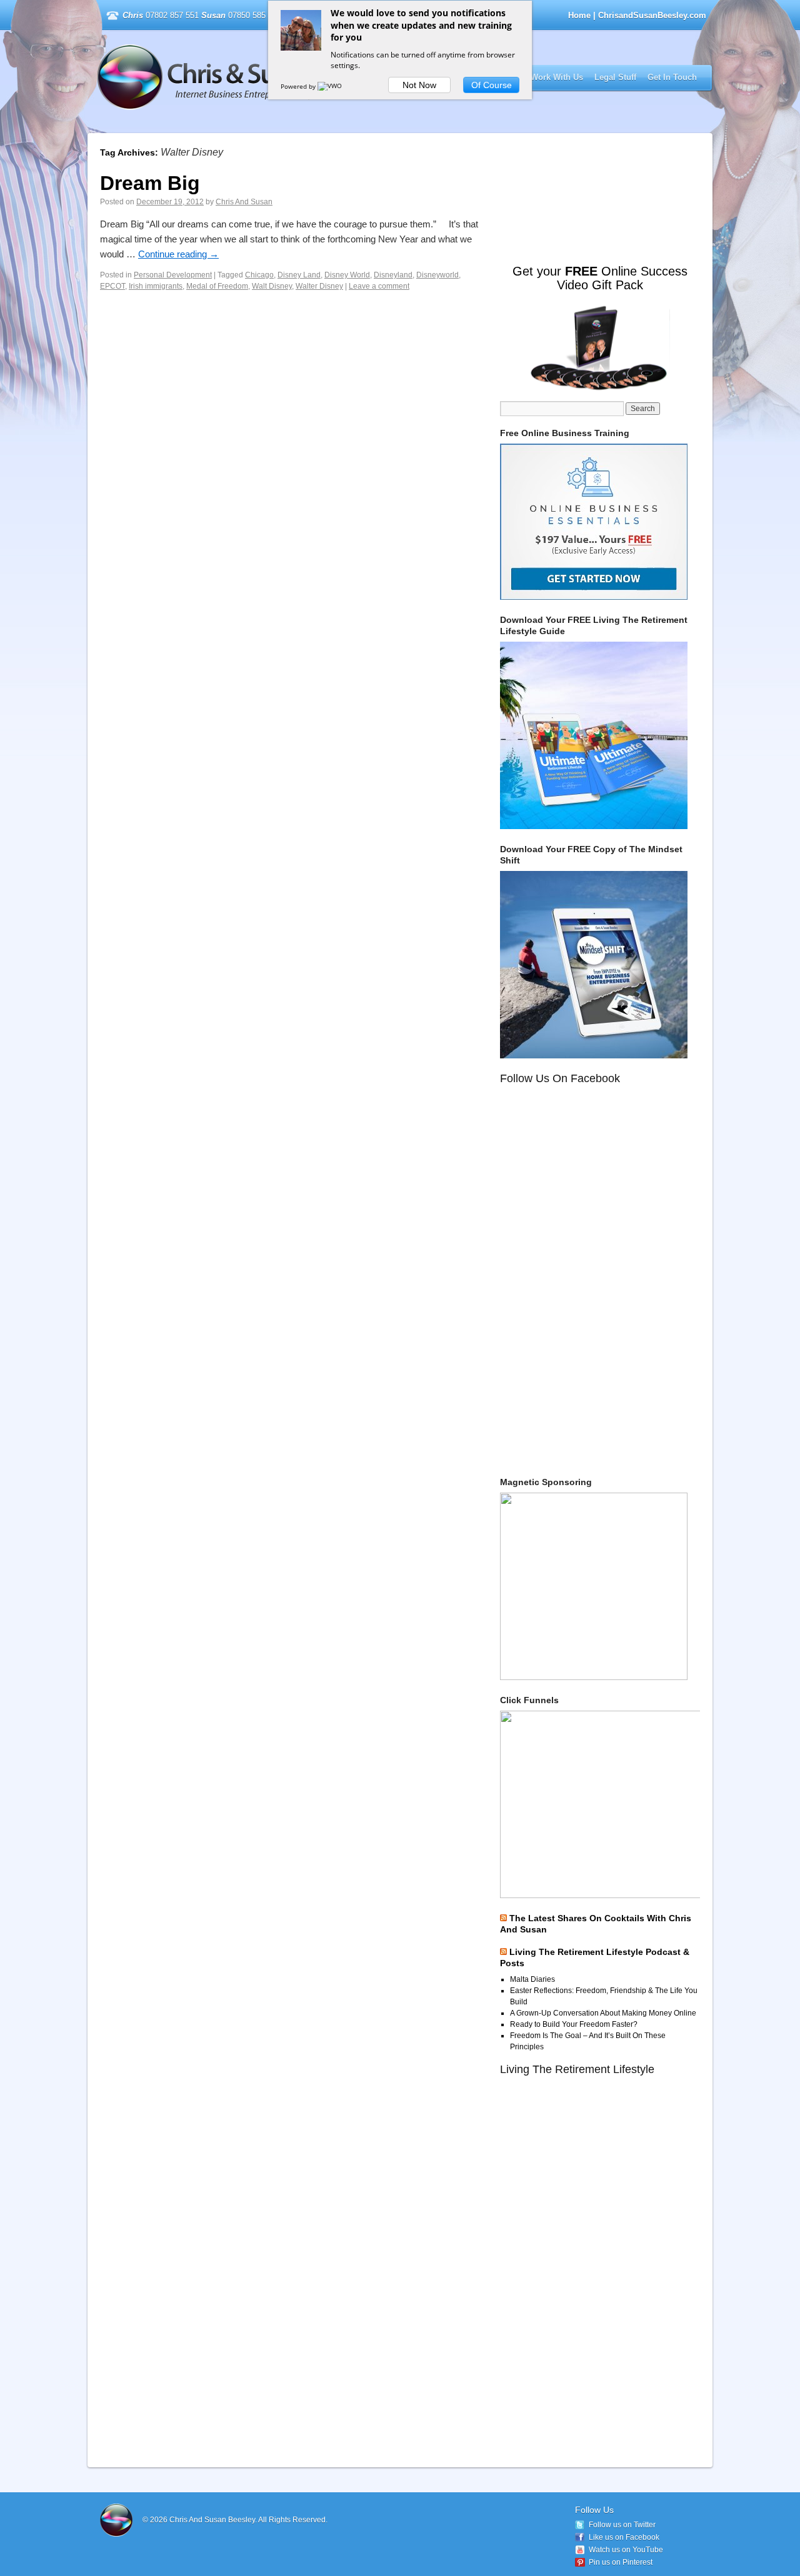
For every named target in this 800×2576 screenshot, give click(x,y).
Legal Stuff (615, 77)
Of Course (492, 85)
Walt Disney (272, 286)
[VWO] (331, 86)
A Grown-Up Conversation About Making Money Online (603, 2013)
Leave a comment (379, 286)
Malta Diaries (532, 1979)
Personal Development (173, 275)
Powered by (299, 86)
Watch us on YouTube (626, 2550)
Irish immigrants (156, 286)
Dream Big (150, 183)
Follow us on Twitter (622, 2525)
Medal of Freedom (217, 286)
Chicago (259, 275)
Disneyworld (437, 275)
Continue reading (178, 254)
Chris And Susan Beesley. (214, 2520)
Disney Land (299, 275)
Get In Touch (672, 77)
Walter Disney (319, 286)
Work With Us (557, 77)
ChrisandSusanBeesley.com (258, 77)
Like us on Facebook (624, 2537)
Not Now (419, 85)
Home (579, 15)
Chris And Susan (244, 202)
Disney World (347, 275)
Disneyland (393, 275)
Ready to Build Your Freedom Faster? (574, 2024)
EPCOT (112, 286)
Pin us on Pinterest (621, 2562)
